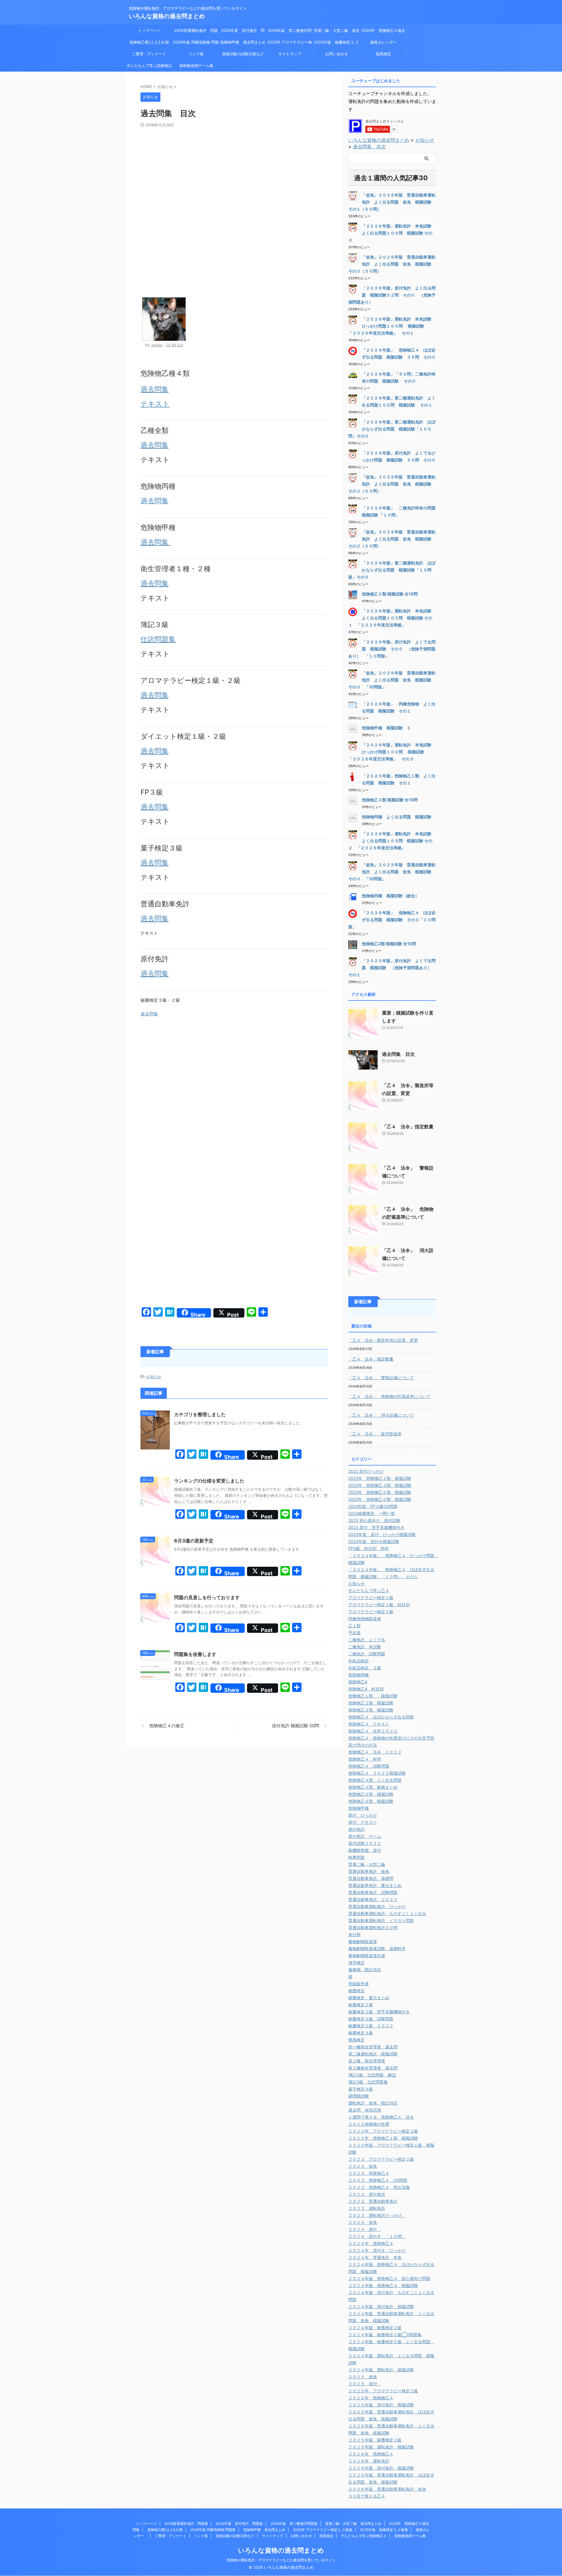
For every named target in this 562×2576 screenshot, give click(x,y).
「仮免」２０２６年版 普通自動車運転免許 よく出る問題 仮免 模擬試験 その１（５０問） (392, 202)
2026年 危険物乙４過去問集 (383, 32)
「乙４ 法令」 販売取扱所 (375, 1434)
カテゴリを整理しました (200, 1414)
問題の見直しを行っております (207, 1597)
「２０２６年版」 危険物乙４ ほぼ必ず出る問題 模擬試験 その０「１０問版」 (392, 920)
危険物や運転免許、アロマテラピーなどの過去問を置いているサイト (281, 2560)
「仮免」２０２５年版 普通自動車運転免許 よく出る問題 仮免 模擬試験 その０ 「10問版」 (392, 872)
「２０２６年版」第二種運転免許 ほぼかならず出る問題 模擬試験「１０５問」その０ (392, 429)
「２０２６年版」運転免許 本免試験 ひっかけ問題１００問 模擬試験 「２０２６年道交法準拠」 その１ (392, 326)
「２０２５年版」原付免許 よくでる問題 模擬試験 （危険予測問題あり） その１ (392, 968)
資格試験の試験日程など (243, 54)
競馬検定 (383, 54)
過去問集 (155, 389)
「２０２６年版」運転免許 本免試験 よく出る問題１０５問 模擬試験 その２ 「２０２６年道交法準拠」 (392, 841)
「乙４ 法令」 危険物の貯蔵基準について (389, 1396)
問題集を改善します (195, 1654)
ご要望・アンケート (149, 54)
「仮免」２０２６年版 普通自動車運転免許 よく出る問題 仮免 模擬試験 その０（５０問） (392, 264)
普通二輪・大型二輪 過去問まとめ (337, 32)
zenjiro (157, 345)
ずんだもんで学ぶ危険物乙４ (149, 67)
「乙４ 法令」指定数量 (408, 1127)
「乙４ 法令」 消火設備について (381, 1415)
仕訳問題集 (158, 639)
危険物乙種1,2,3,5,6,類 (149, 42)
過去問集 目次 (369, 147)
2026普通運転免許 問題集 (196, 32)
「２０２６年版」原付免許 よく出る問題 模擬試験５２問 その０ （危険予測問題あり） (392, 295)
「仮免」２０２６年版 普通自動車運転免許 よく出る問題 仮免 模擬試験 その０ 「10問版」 (392, 680)
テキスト (155, 404)
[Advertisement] (234, 171)
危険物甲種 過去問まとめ (243, 42)
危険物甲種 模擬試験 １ (386, 728)
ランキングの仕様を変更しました (209, 1481)
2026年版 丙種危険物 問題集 (196, 44)
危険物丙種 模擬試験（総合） (390, 896)
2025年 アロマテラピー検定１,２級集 (290, 44)
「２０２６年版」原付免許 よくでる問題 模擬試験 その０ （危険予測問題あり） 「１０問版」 (392, 649)
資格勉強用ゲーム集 (196, 66)
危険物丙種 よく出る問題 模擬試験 (397, 817)
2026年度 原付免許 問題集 (243, 32)
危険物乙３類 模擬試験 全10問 (390, 800)
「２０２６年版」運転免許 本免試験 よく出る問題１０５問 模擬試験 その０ (392, 233)
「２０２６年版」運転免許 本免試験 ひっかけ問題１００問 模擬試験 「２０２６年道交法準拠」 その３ (392, 752)
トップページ (149, 30)
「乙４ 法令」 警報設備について (381, 1378)
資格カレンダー (385, 42)
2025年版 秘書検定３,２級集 (336, 44)
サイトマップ (290, 54)
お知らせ (154, 1377)
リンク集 (196, 54)
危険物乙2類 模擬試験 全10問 (389, 944)
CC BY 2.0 (174, 345)
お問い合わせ (337, 54)
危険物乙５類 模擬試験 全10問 (390, 594)
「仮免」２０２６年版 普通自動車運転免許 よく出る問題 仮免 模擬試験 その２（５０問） (392, 539)
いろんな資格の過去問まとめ (167, 16)
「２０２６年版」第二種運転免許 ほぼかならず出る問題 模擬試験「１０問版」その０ (392, 570)
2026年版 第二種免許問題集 (290, 32)
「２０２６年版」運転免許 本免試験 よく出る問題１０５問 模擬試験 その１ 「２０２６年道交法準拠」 (392, 618)
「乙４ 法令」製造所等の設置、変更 (383, 1340)
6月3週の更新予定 (194, 1541)
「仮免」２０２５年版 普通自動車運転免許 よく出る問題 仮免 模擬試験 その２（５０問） (392, 484)
